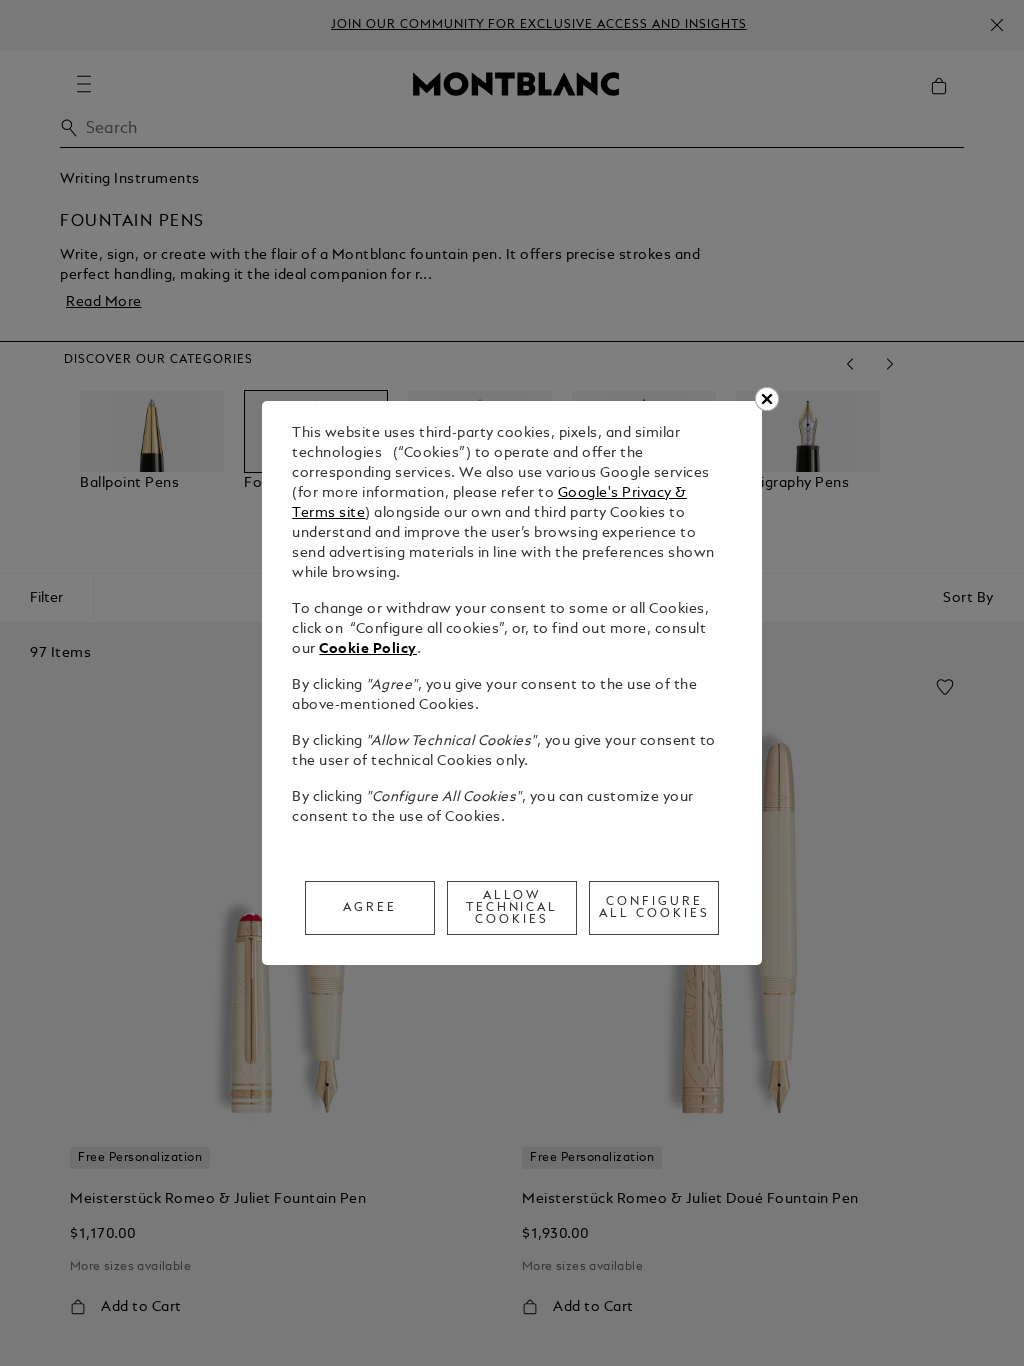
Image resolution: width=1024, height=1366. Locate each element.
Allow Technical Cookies (512, 908)
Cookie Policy (368, 649)
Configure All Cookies (654, 908)
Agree (370, 908)
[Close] (767, 399)
